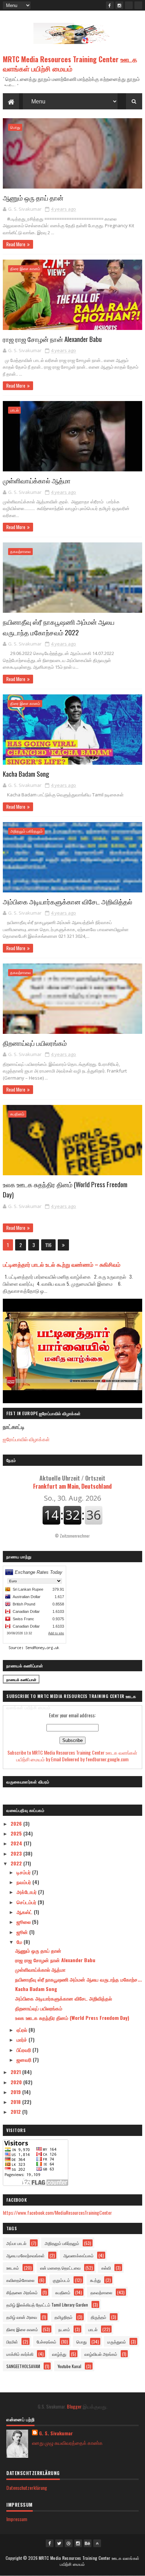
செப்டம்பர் (27, 1902)
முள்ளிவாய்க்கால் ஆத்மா (37, 480)
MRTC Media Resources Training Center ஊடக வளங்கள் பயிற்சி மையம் (70, 64)
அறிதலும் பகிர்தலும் (26, 831)
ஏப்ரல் (23, 2030)
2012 (16, 2111)
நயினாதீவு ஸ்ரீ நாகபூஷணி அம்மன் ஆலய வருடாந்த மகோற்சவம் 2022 (59, 627)
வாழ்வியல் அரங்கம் (101, 2354)
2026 (17, 1823)
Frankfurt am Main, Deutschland (72, 1482)
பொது (15, 127)
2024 (17, 1843)
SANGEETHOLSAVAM (23, 2366)
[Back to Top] (97, 2543)
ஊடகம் (13, 2268)
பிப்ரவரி (24, 2050)
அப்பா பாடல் (16, 2243)
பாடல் (14, 410)
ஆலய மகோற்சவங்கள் (26, 2255)
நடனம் (64, 2329)
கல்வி (106, 2268)
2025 (17, 1833)
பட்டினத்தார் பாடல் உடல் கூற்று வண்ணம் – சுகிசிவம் (62, 1264)
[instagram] (119, 5)
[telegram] (129, 5)
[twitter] (59, 2543)
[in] (138, 5)
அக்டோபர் (27, 1892)
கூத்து (95, 2280)
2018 (16, 2102)
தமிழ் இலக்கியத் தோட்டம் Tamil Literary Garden (47, 2305)
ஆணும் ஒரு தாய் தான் (33, 197)
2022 (17, 1863)
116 (48, 1245)
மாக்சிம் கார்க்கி (20, 2354)
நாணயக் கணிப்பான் (21, 1680)
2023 (17, 1853)
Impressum (17, 2519)
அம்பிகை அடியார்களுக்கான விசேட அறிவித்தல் (68, 901)
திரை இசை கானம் (25, 269)
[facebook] (110, 5)
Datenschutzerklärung (27, 2488)
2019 (16, 2092)
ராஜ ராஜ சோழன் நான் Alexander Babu (52, 339)
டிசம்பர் (24, 1872)
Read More (16, 244)
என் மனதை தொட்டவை (60, 2268)
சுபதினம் (17, 1114)
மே (20, 1942)
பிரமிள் (12, 2342)
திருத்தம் (99, 2317)
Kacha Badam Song (26, 774)
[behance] (88, 2543)
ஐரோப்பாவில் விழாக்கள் (26, 1439)
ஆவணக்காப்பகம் (78, 2255)
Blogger (74, 2406)
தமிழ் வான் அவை (22, 2317)
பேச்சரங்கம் (46, 2342)
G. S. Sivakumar (56, 2433)
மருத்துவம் (117, 2342)
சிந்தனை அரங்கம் (22, 2292)
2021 (16, 2072)
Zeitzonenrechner (75, 1536)
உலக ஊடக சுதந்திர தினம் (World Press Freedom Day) (72, 2018)
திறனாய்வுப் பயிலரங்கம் (35, 1043)
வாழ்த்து (59, 2354)
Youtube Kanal (70, 2366)
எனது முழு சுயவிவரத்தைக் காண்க (67, 2443)
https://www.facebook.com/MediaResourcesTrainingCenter (57, 2212)
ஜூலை (24, 1922)
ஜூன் (23, 1932)
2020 (17, 2082)
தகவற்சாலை (20, 551)
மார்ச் (23, 2039)
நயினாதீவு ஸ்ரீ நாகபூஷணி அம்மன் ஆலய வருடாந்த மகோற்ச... (78, 1979)
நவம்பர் (24, 1882)
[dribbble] (69, 2543)
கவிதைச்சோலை (20, 2280)
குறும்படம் (61, 2280)
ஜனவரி (25, 2059)
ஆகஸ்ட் (25, 1912)
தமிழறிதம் (64, 2317)
